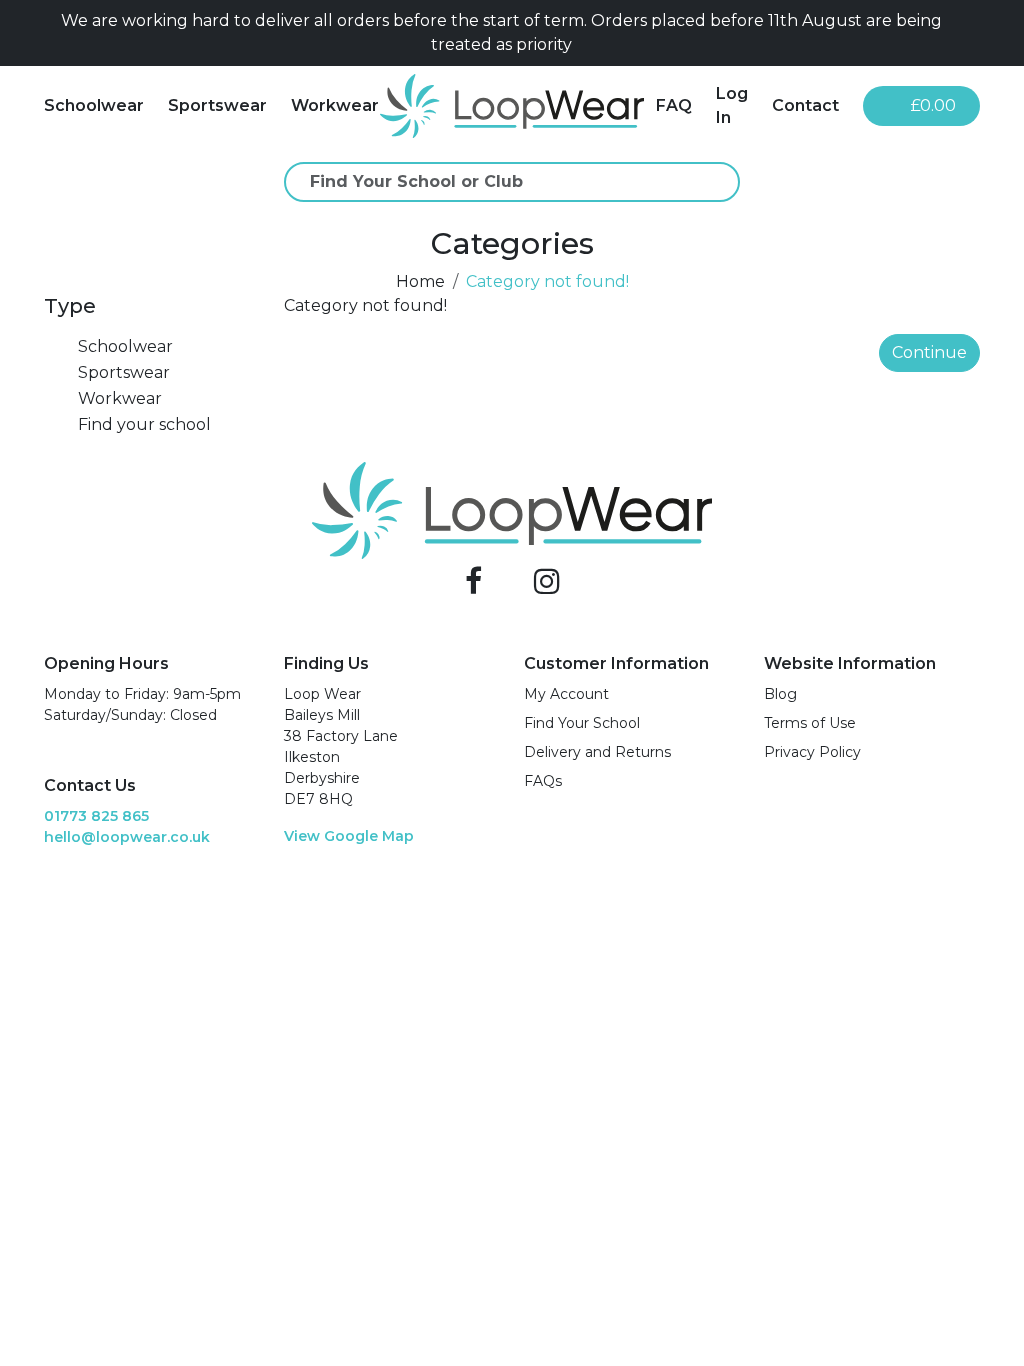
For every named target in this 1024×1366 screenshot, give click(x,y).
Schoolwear (94, 105)
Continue (929, 352)
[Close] (972, 33)
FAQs (543, 781)
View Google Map (349, 836)
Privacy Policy (812, 752)
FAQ (674, 105)
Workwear (335, 105)
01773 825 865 (96, 816)
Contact (805, 105)
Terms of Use (810, 723)
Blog (780, 694)
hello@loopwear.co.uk (127, 837)
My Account (566, 694)
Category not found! (547, 281)
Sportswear (217, 105)
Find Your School (582, 723)
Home (420, 281)
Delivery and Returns (597, 752)
